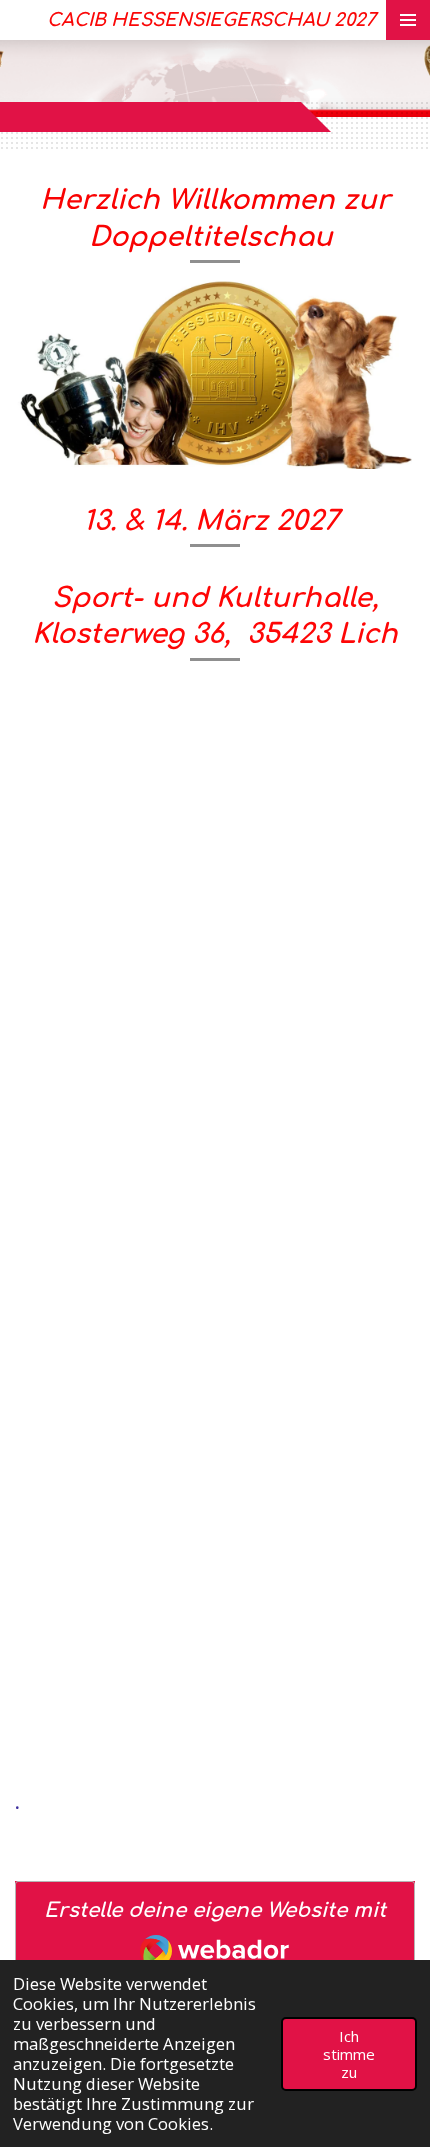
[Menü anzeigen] (408, 20)
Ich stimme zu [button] (349, 2054)
